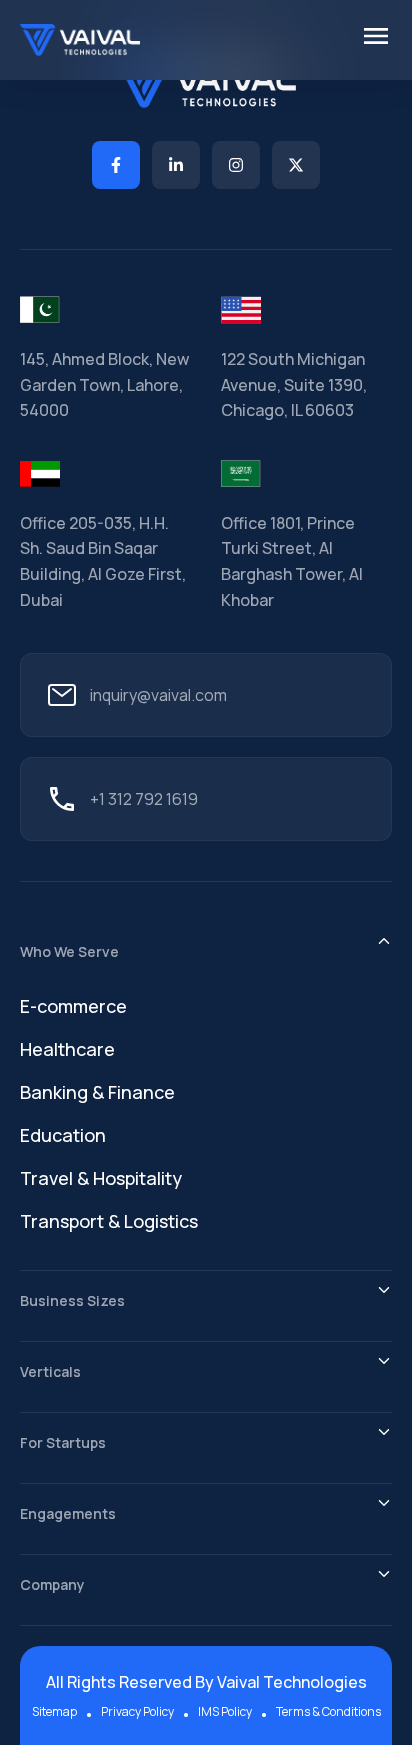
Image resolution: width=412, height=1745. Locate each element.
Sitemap (54, 1711)
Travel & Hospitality (101, 1178)
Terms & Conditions (328, 1711)
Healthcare (67, 1049)
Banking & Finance (97, 1092)
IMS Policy (225, 1711)
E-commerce (73, 1006)
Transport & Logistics (109, 1221)
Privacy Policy (137, 1711)
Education (63, 1135)
